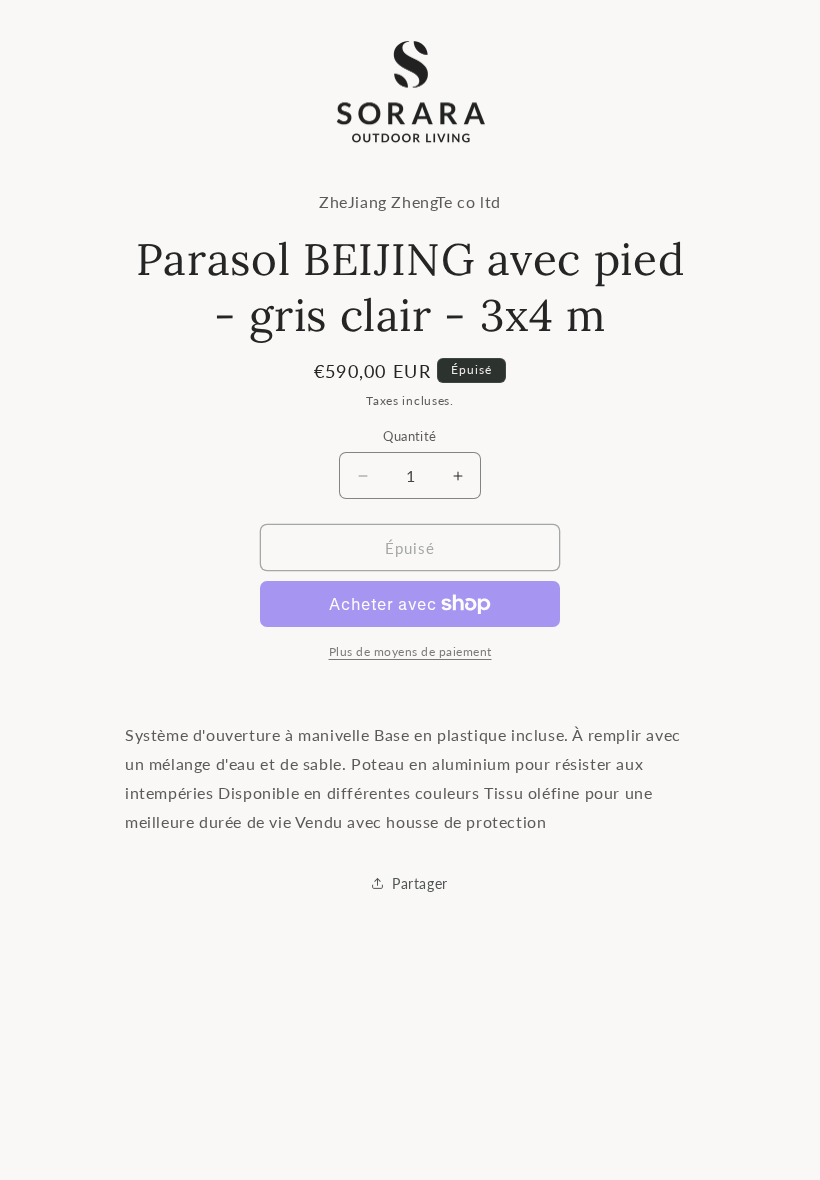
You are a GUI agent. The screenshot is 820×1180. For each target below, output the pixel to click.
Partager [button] (420, 883)
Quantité (409, 436)
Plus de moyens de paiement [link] (410, 651)
